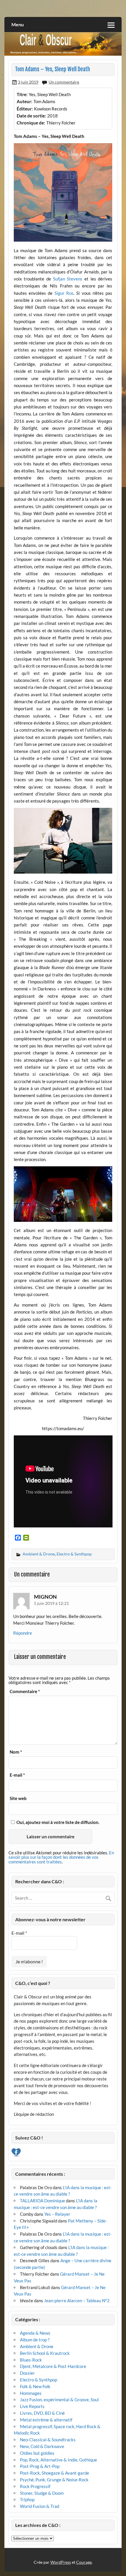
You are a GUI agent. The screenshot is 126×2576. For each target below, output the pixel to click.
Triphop (27, 2499)
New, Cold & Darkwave (42, 2446)
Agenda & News (35, 2333)
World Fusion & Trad (40, 2506)
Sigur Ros (64, 293)
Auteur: (24, 101)
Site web (18, 1798)
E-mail (17, 1775)
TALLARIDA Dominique (42, 2201)
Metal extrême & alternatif (46, 2420)
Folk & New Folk (35, 2386)
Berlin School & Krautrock (45, 2353)
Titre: (22, 94)
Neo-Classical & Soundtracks (48, 2440)
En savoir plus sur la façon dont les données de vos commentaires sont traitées (61, 1857)
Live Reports (32, 2406)
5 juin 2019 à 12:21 (51, 1603)
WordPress (61, 2562)
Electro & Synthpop (74, 1554)
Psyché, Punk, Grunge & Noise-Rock (54, 2480)
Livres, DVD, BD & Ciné (42, 2413)
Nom (16, 1752)
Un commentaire (64, 82)
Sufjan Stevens (68, 279)
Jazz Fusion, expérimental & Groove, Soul (59, 2400)
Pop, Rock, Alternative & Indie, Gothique (58, 2460)
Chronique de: (31, 123)
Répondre (23, 1633)
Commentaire (25, 1691)
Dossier (27, 2373)
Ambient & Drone (39, 1554)
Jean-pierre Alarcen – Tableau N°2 (77, 2300)
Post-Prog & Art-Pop (40, 2466)
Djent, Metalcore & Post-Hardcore (53, 2366)
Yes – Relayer (57, 2214)
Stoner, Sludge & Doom (42, 2493)
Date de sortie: (31, 116)
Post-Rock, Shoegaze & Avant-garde (55, 2473)
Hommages (31, 2393)
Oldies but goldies (37, 2453)
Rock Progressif (35, 2486)
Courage (84, 2562)
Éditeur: (25, 109)
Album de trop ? (35, 2340)
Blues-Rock (31, 2360)
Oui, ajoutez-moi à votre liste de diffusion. (57, 1822)
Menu (18, 24)
